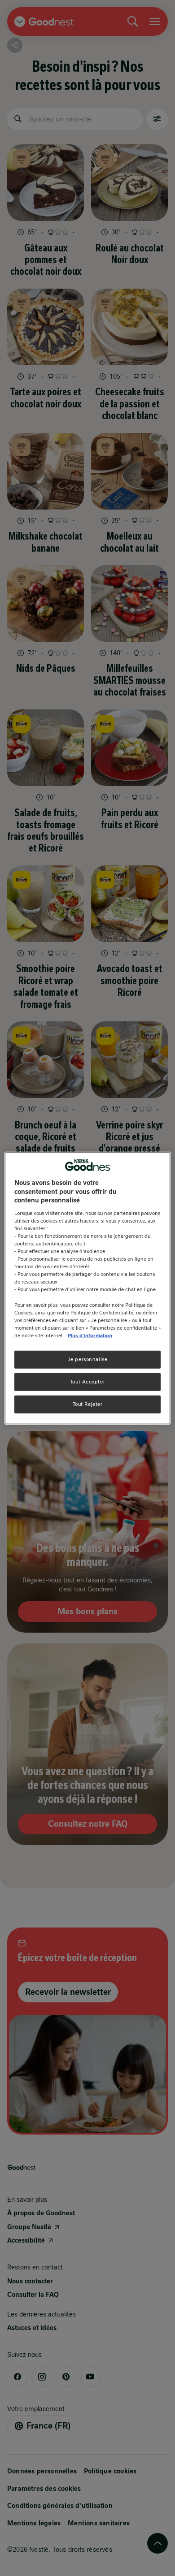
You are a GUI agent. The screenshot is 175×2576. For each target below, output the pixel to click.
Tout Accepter (87, 1381)
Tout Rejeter (88, 1404)
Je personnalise (88, 1359)
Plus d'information (90, 1335)
